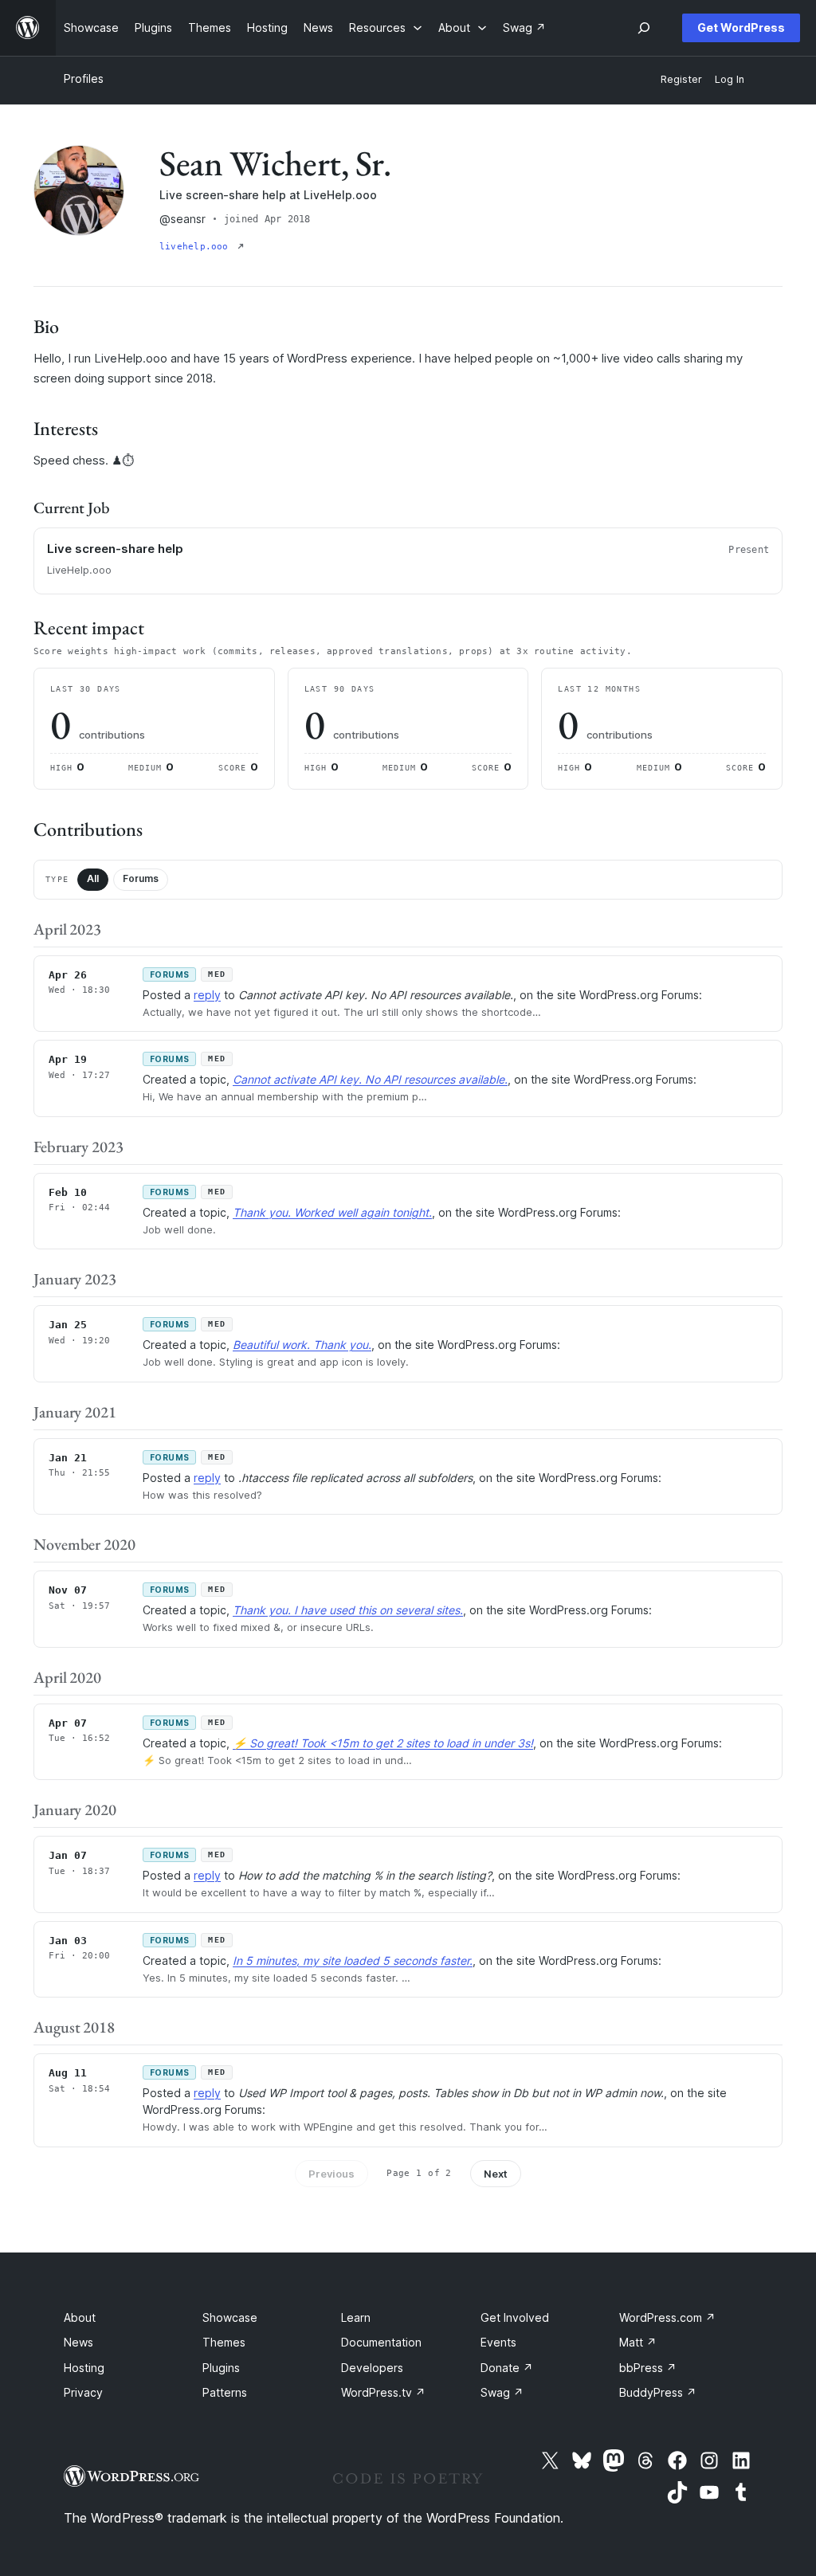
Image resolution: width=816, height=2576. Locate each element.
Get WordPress (741, 27)
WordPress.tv (383, 2392)
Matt (638, 2342)
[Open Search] (644, 28)
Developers (372, 2368)
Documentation (381, 2342)
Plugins (221, 2368)
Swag (502, 2392)
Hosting (84, 2368)
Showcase (230, 2317)
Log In (730, 79)
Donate (507, 2368)
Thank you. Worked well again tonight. (332, 1212)
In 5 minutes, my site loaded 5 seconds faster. (353, 1960)
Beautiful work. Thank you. (302, 1345)
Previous (331, 2174)
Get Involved (515, 2317)
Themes (224, 2342)
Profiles (84, 78)
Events (498, 2342)
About (80, 2317)
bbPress (648, 2368)
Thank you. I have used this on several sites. (348, 1610)
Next (496, 2174)
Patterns (225, 2392)
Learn (356, 2317)
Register (681, 79)
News (78, 2342)
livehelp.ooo (197, 247)
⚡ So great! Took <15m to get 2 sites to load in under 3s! (383, 1743)
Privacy (83, 2392)
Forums (141, 878)
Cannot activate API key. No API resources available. (370, 1079)
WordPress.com (667, 2317)
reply (207, 995)
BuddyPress (658, 2392)
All (93, 878)
